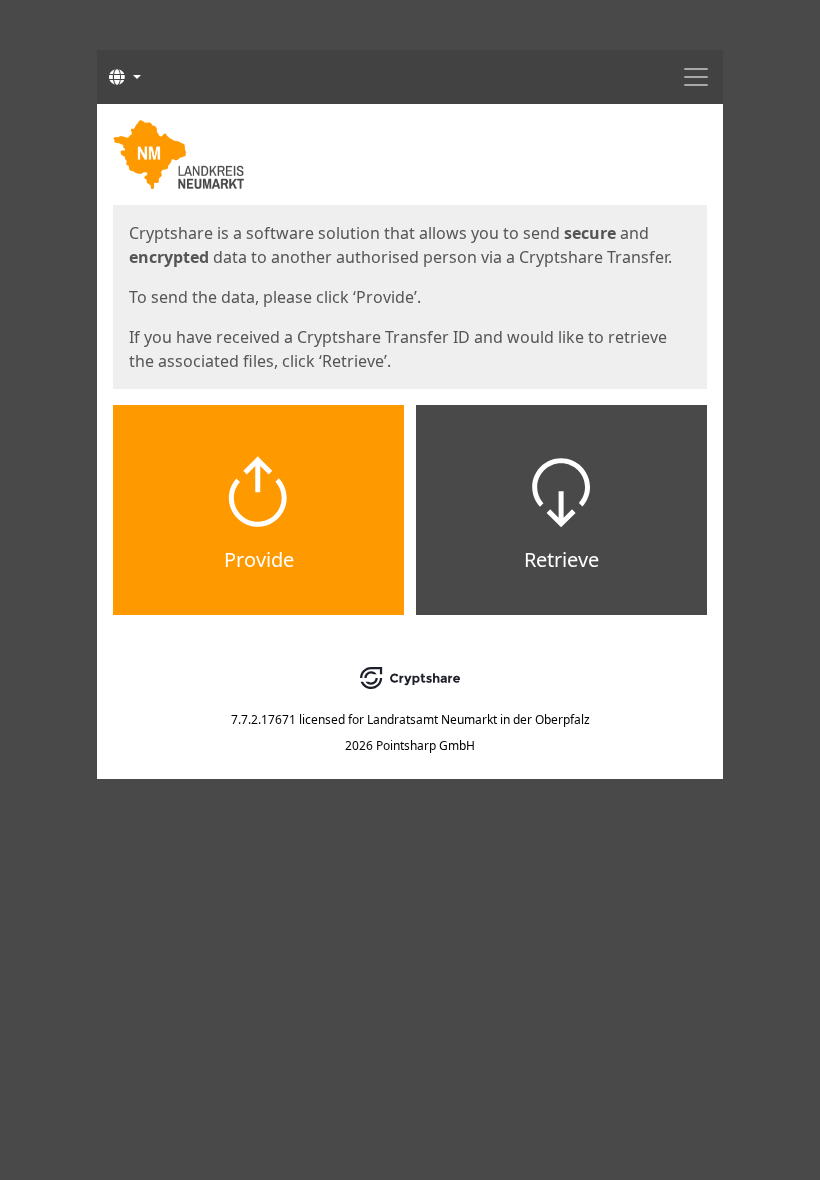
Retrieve (561, 559)
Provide (259, 559)
